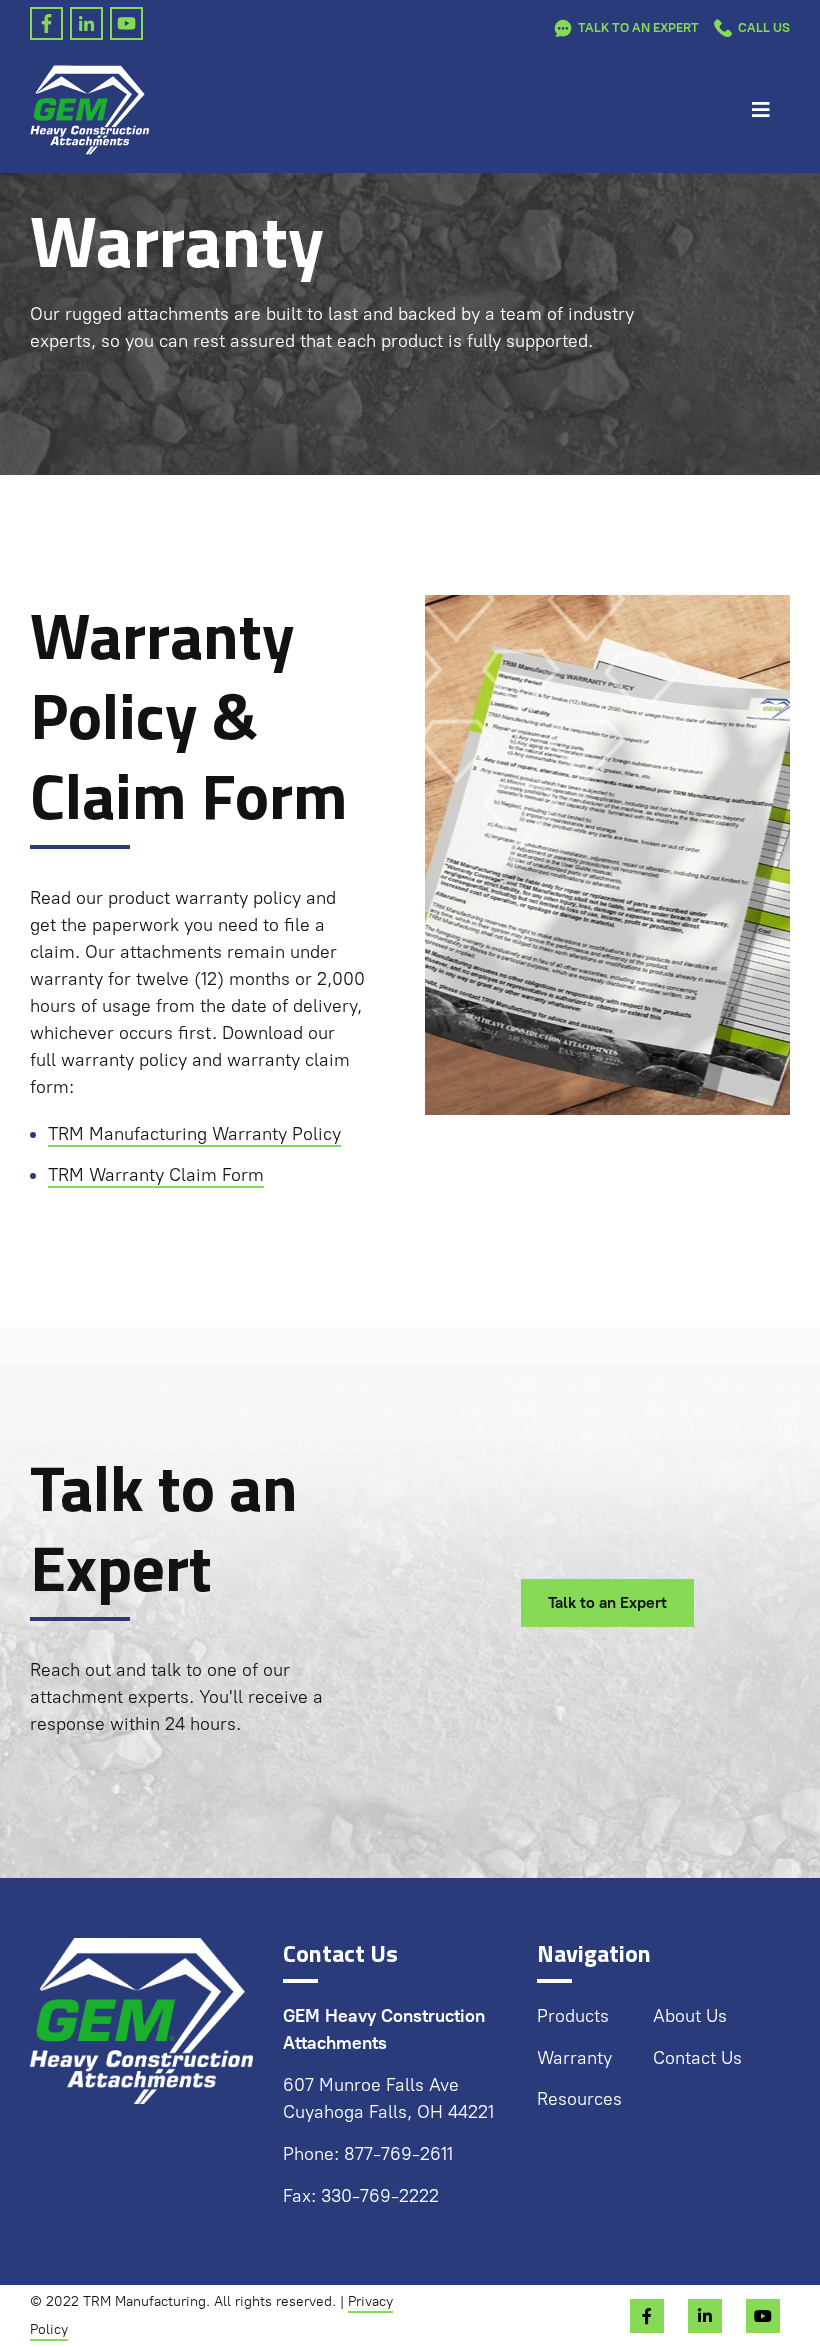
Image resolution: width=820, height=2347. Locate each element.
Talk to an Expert (638, 27)
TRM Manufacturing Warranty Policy (194, 1134)
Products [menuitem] (573, 2016)
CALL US (764, 27)
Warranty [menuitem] (574, 2058)
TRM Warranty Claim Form (156, 1175)
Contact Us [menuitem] (697, 2058)
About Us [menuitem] (690, 2016)
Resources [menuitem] (579, 2099)
